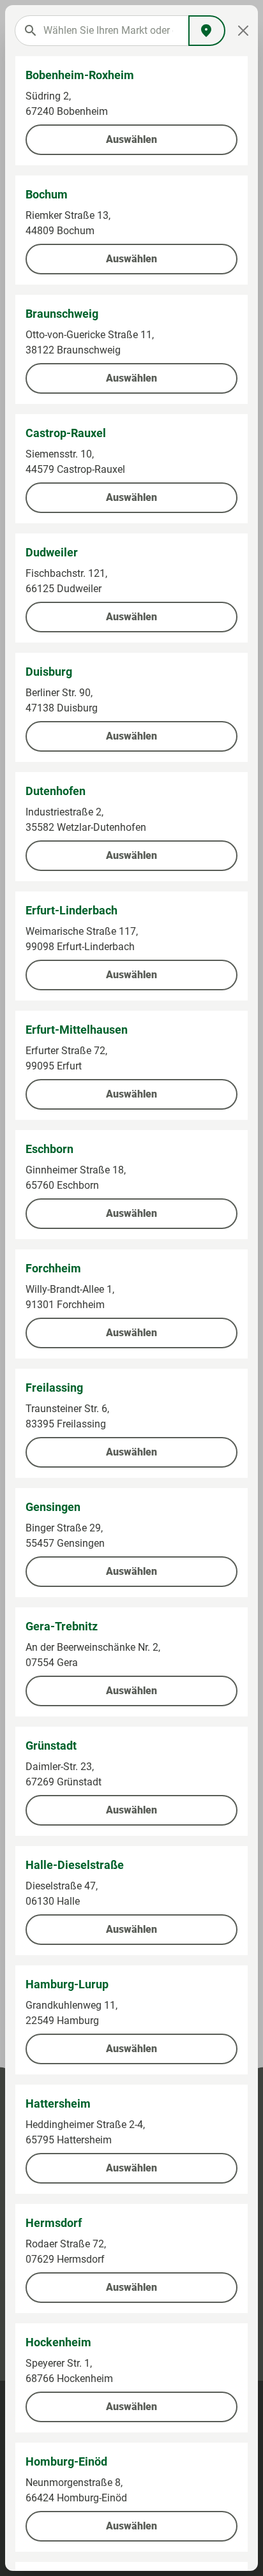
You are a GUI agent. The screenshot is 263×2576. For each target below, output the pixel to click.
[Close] (243, 31)
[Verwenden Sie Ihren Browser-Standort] (207, 31)
